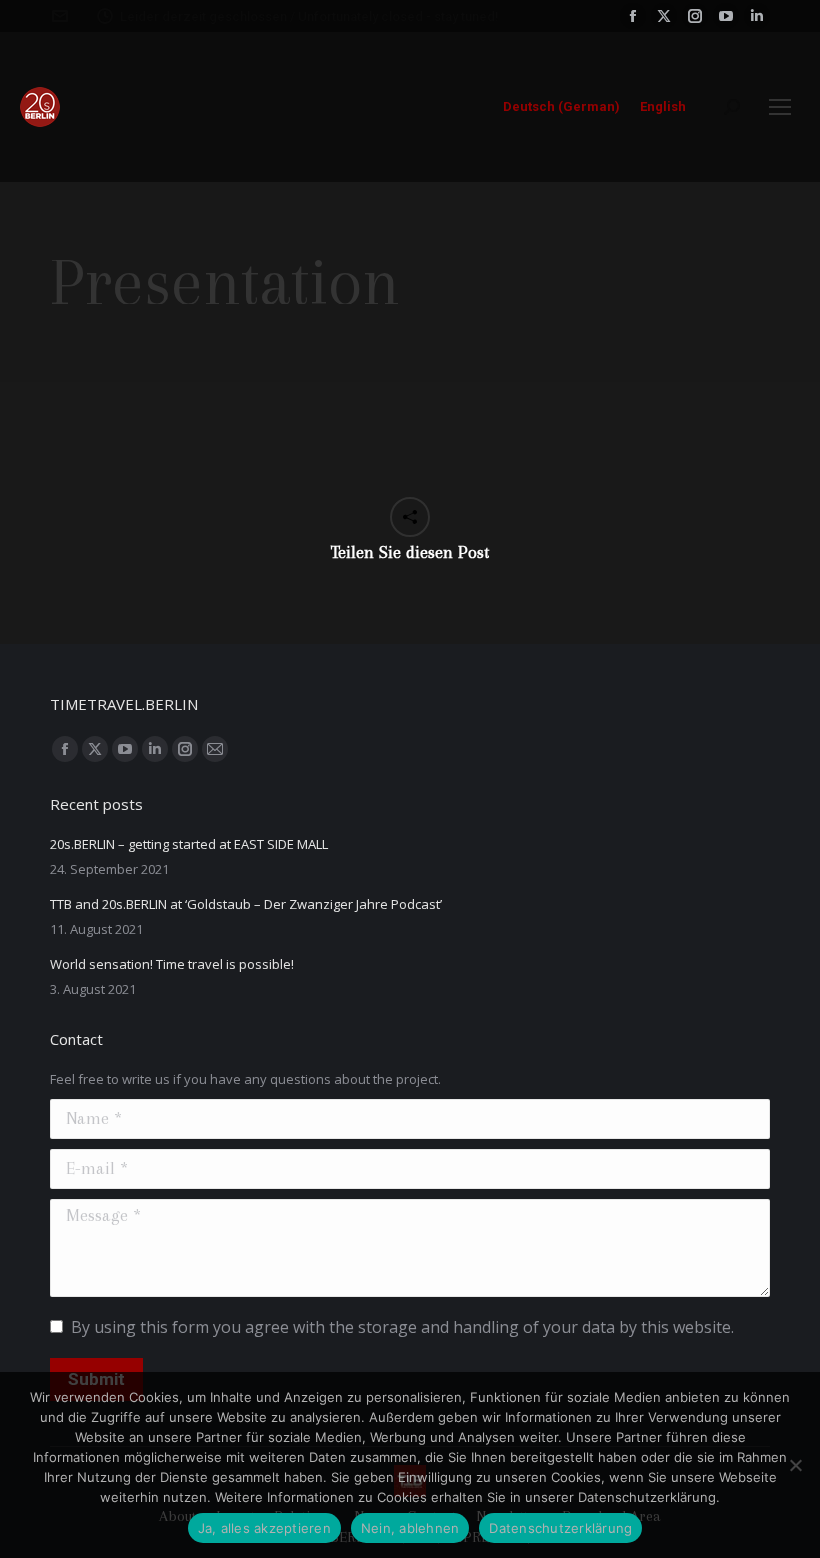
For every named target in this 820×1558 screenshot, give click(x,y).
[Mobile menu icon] (780, 107)
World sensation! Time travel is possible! (172, 964)
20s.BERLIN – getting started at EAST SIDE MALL (189, 844)
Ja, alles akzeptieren (264, 1528)
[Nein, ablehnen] (795, 1465)
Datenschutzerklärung (560, 1528)
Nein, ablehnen (410, 1528)
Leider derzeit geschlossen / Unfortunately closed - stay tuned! (309, 16)
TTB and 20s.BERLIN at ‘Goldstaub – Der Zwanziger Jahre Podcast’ (246, 904)
